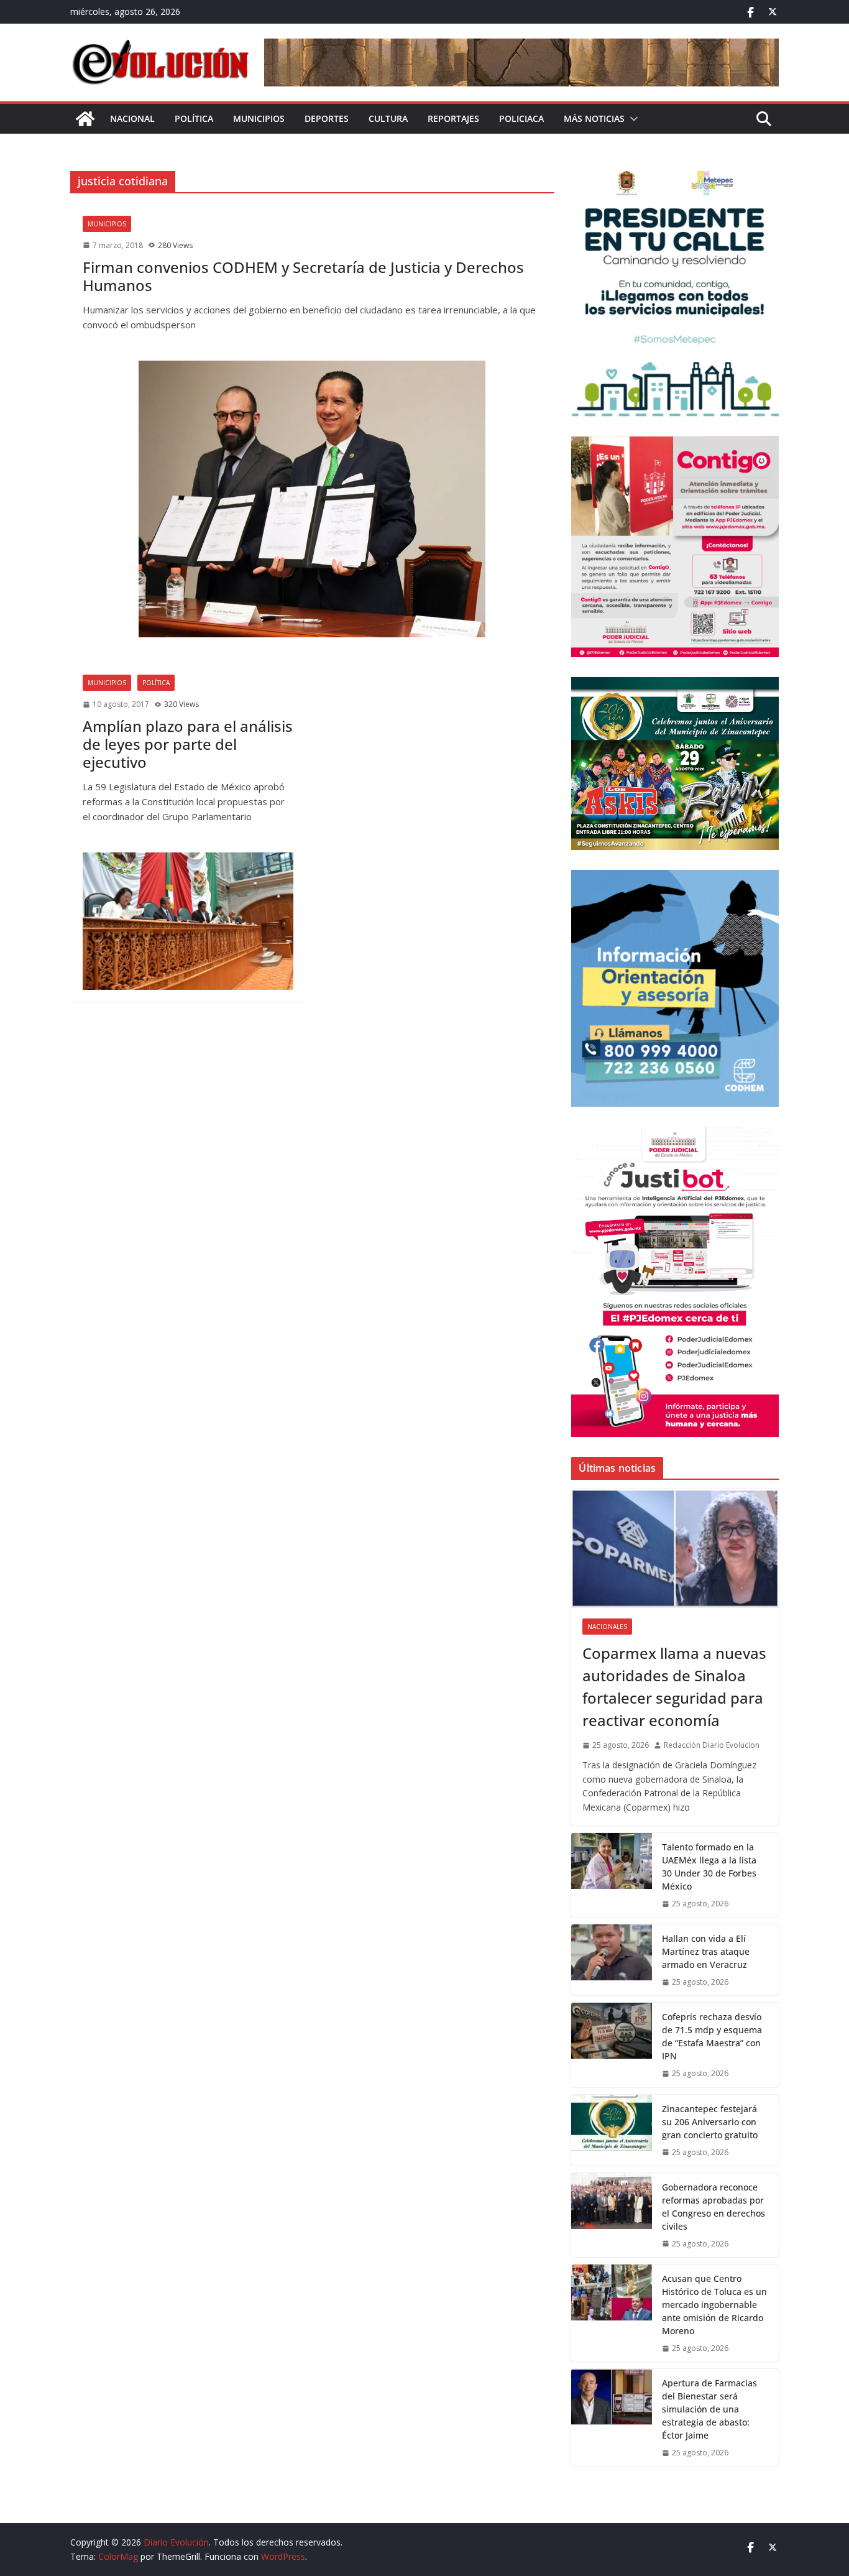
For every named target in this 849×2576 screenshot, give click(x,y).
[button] (631, 119)
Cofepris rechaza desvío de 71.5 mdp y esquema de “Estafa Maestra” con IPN (712, 2036)
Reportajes (453, 118)
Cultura (388, 118)
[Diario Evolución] (85, 119)
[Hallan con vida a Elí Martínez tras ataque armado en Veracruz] (612, 1960)
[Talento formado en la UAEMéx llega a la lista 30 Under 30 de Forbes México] (612, 1875)
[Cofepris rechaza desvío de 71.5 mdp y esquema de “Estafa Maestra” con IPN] (612, 2045)
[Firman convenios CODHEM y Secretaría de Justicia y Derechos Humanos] (312, 499)
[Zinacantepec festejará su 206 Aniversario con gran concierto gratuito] (612, 2130)
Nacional (132, 118)
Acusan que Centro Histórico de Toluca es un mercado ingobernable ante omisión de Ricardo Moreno (714, 2305)
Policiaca (521, 118)
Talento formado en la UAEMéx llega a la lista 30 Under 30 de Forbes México (709, 1867)
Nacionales (607, 1627)
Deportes (327, 118)
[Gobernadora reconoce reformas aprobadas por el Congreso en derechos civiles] (612, 2215)
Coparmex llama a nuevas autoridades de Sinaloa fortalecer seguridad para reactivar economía (674, 1687)
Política (194, 118)
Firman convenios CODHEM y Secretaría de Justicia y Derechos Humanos (303, 276)
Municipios (259, 118)
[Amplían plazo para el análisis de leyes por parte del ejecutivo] (188, 921)
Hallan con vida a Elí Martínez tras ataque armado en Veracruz (706, 1951)
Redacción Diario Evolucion (712, 1745)
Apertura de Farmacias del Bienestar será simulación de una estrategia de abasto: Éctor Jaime (709, 2409)
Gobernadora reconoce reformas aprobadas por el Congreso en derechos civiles (714, 2207)
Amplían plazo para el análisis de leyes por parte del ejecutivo (188, 744)
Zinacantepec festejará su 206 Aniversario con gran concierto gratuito (710, 2122)
